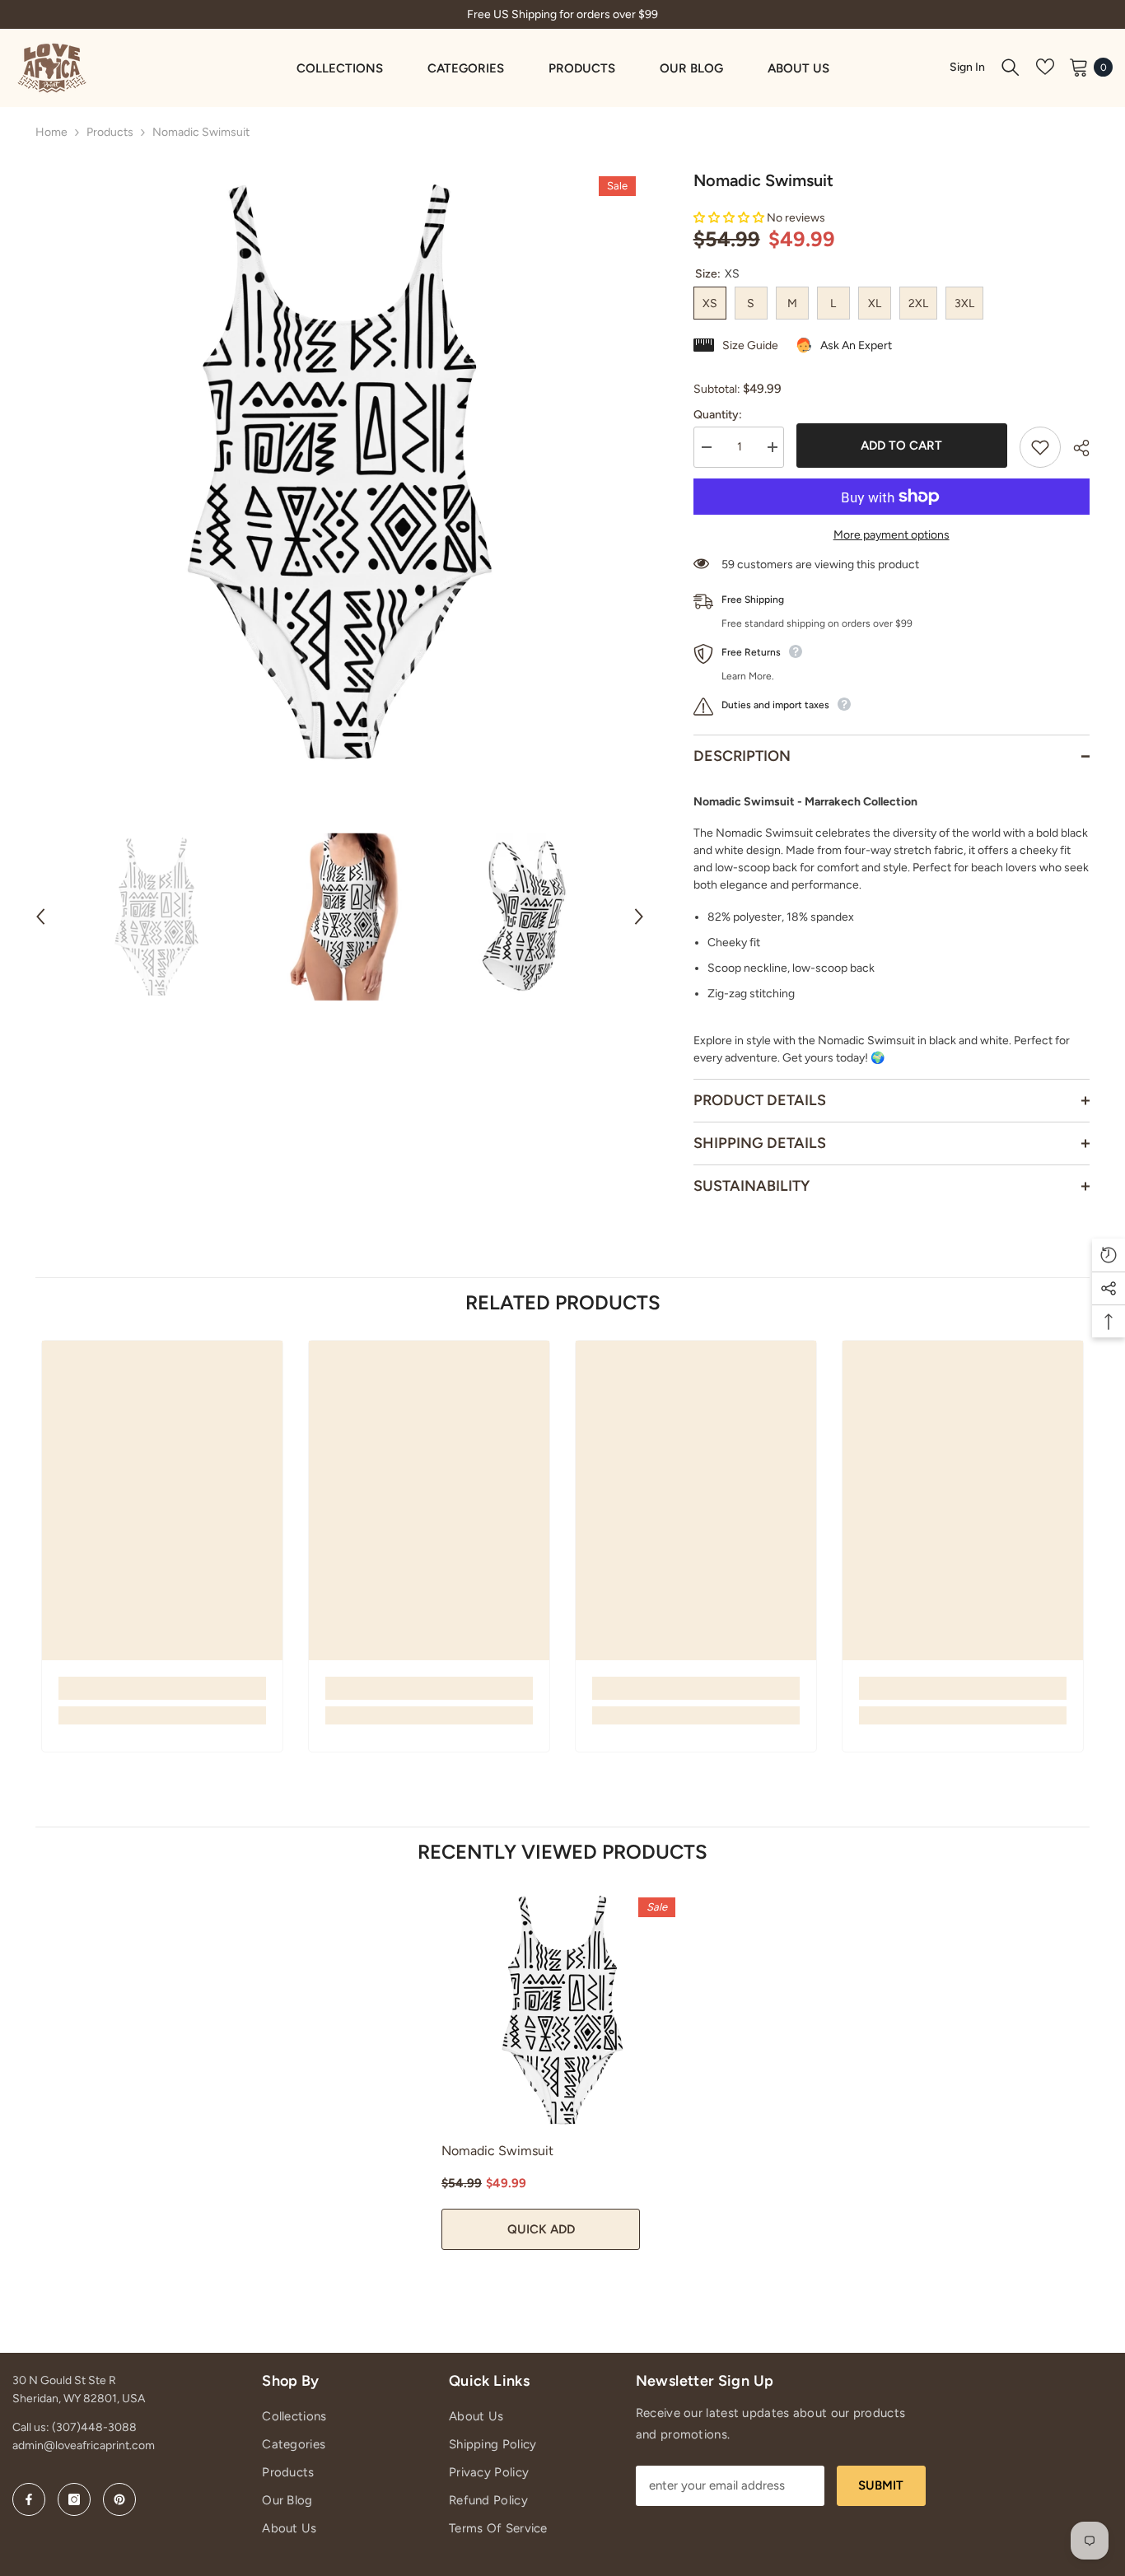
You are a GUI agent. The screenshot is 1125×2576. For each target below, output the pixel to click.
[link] (162, 1688)
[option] (340, 472)
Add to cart (903, 446)
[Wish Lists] (1045, 67)
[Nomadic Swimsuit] (562, 2010)
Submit (881, 2485)
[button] (40, 917)
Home (51, 132)
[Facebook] (29, 2499)
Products (110, 132)
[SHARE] (1075, 448)
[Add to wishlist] (1040, 447)
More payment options (892, 535)
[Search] (1011, 67)
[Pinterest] (119, 2499)
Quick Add (541, 2229)
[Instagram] (74, 2499)
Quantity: (718, 415)
